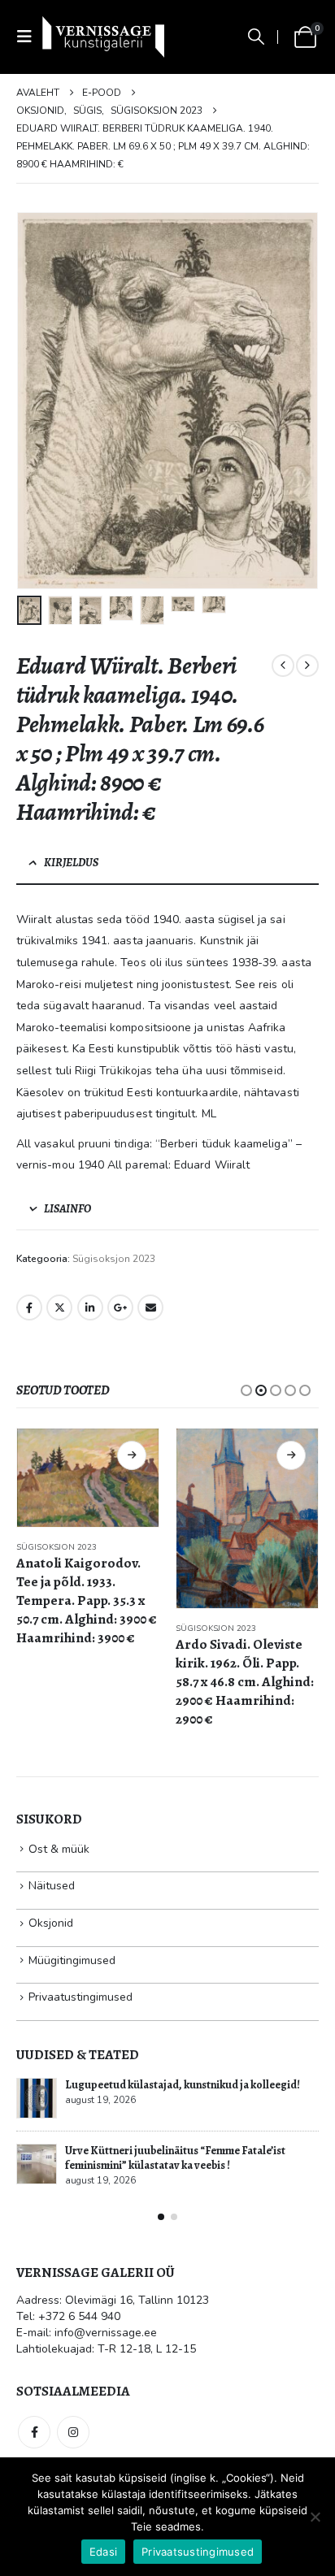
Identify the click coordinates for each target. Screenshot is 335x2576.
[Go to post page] (37, 2098)
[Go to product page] (88, 1478)
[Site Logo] (103, 37)
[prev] (283, 666)
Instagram (73, 2432)
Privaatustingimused (80, 1997)
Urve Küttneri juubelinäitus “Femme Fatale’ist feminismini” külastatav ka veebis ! (175, 2158)
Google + (120, 1308)
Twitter (59, 1308)
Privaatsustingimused (198, 2552)
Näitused (52, 1886)
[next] (307, 666)
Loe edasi (132, 1455)
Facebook (29, 1308)
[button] (29, 37)
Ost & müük (59, 1849)
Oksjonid (51, 1923)
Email (150, 1308)
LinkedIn (90, 1308)
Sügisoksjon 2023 (114, 1259)
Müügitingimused (72, 1960)
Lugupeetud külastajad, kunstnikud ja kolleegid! (183, 2085)
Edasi (103, 2552)
